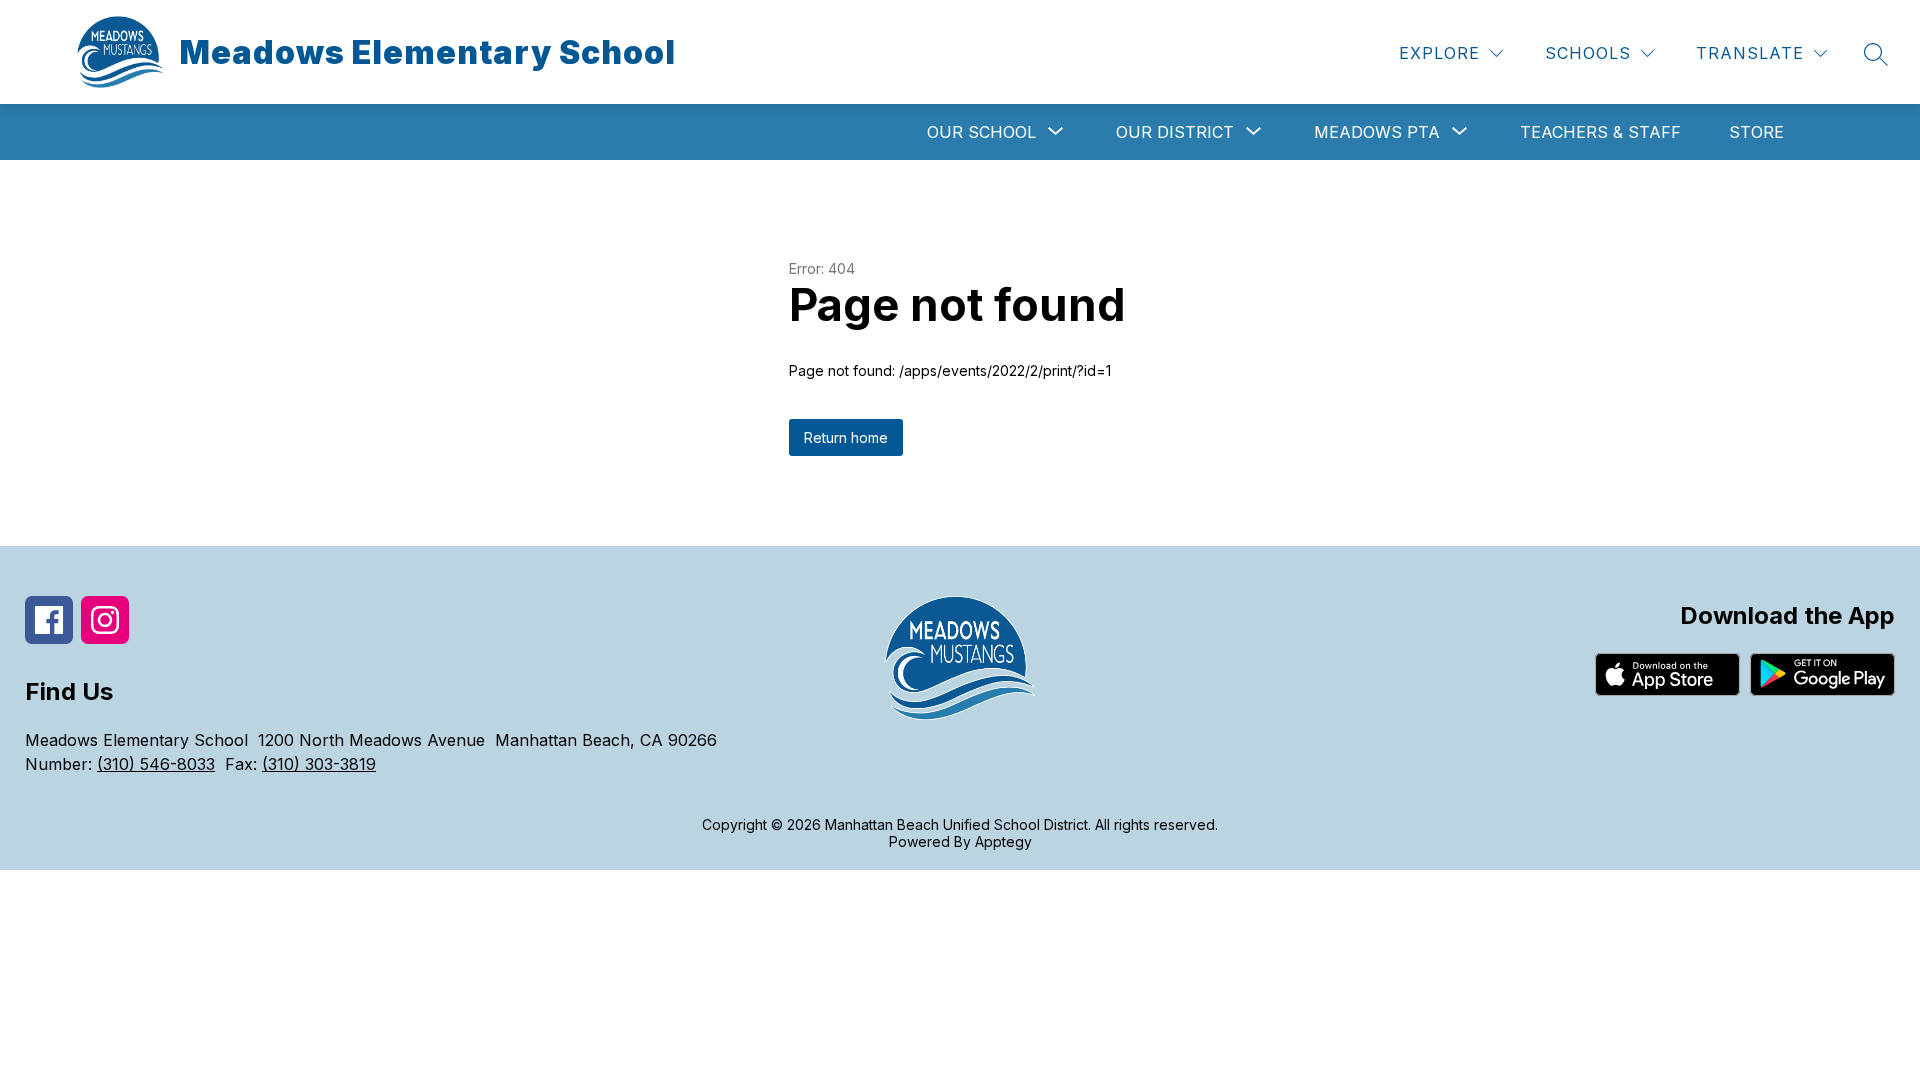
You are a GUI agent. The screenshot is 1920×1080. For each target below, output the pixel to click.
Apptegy (1003, 841)
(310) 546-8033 (156, 764)
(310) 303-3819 (319, 764)
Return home (846, 437)
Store (1756, 132)
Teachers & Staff (1600, 132)
